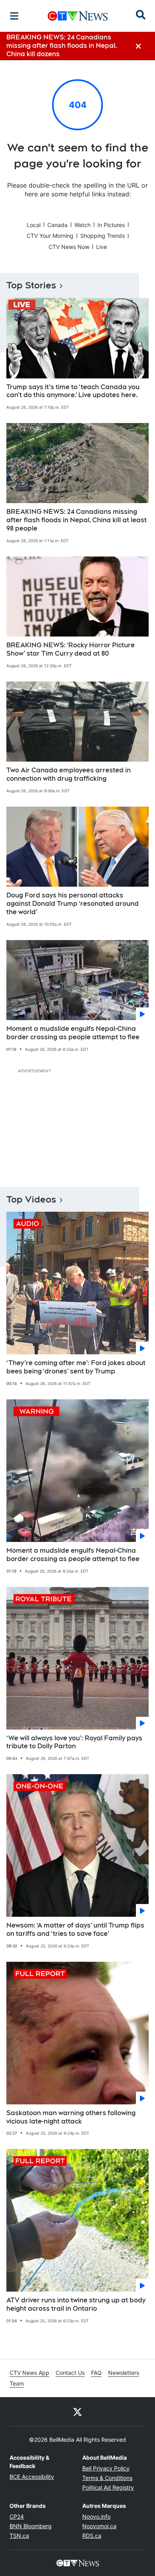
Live (102, 247)
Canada (57, 225)
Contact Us (70, 2373)
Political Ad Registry (108, 2487)
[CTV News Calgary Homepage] (78, 16)
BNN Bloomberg (31, 2526)
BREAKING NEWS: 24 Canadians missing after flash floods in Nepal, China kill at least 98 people (77, 520)
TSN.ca (19, 2536)
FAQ (96, 2373)
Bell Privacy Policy (106, 2468)
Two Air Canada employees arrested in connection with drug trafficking (69, 774)
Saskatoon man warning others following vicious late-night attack (71, 2117)
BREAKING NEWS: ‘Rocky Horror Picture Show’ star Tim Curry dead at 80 (71, 649)
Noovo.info (96, 2516)
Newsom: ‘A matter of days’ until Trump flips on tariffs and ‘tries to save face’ (75, 1930)
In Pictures (111, 225)
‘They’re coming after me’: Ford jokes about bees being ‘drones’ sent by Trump (76, 1367)
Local (34, 225)
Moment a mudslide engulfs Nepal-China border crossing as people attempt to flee (73, 1033)
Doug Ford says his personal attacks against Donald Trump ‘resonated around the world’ (73, 904)
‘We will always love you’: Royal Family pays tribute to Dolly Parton (74, 1742)
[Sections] (14, 16)
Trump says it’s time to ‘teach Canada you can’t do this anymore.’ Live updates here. (73, 391)
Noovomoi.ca (99, 2526)
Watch (82, 225)
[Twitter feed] (77, 2411)
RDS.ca (92, 2536)
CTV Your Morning (50, 236)
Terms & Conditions (107, 2478)
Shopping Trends (103, 236)
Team (17, 2383)
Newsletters (124, 2373)
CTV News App (29, 2373)
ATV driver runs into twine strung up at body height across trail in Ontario (76, 2304)
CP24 (17, 2516)
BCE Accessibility (32, 2477)
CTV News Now (69, 247)
